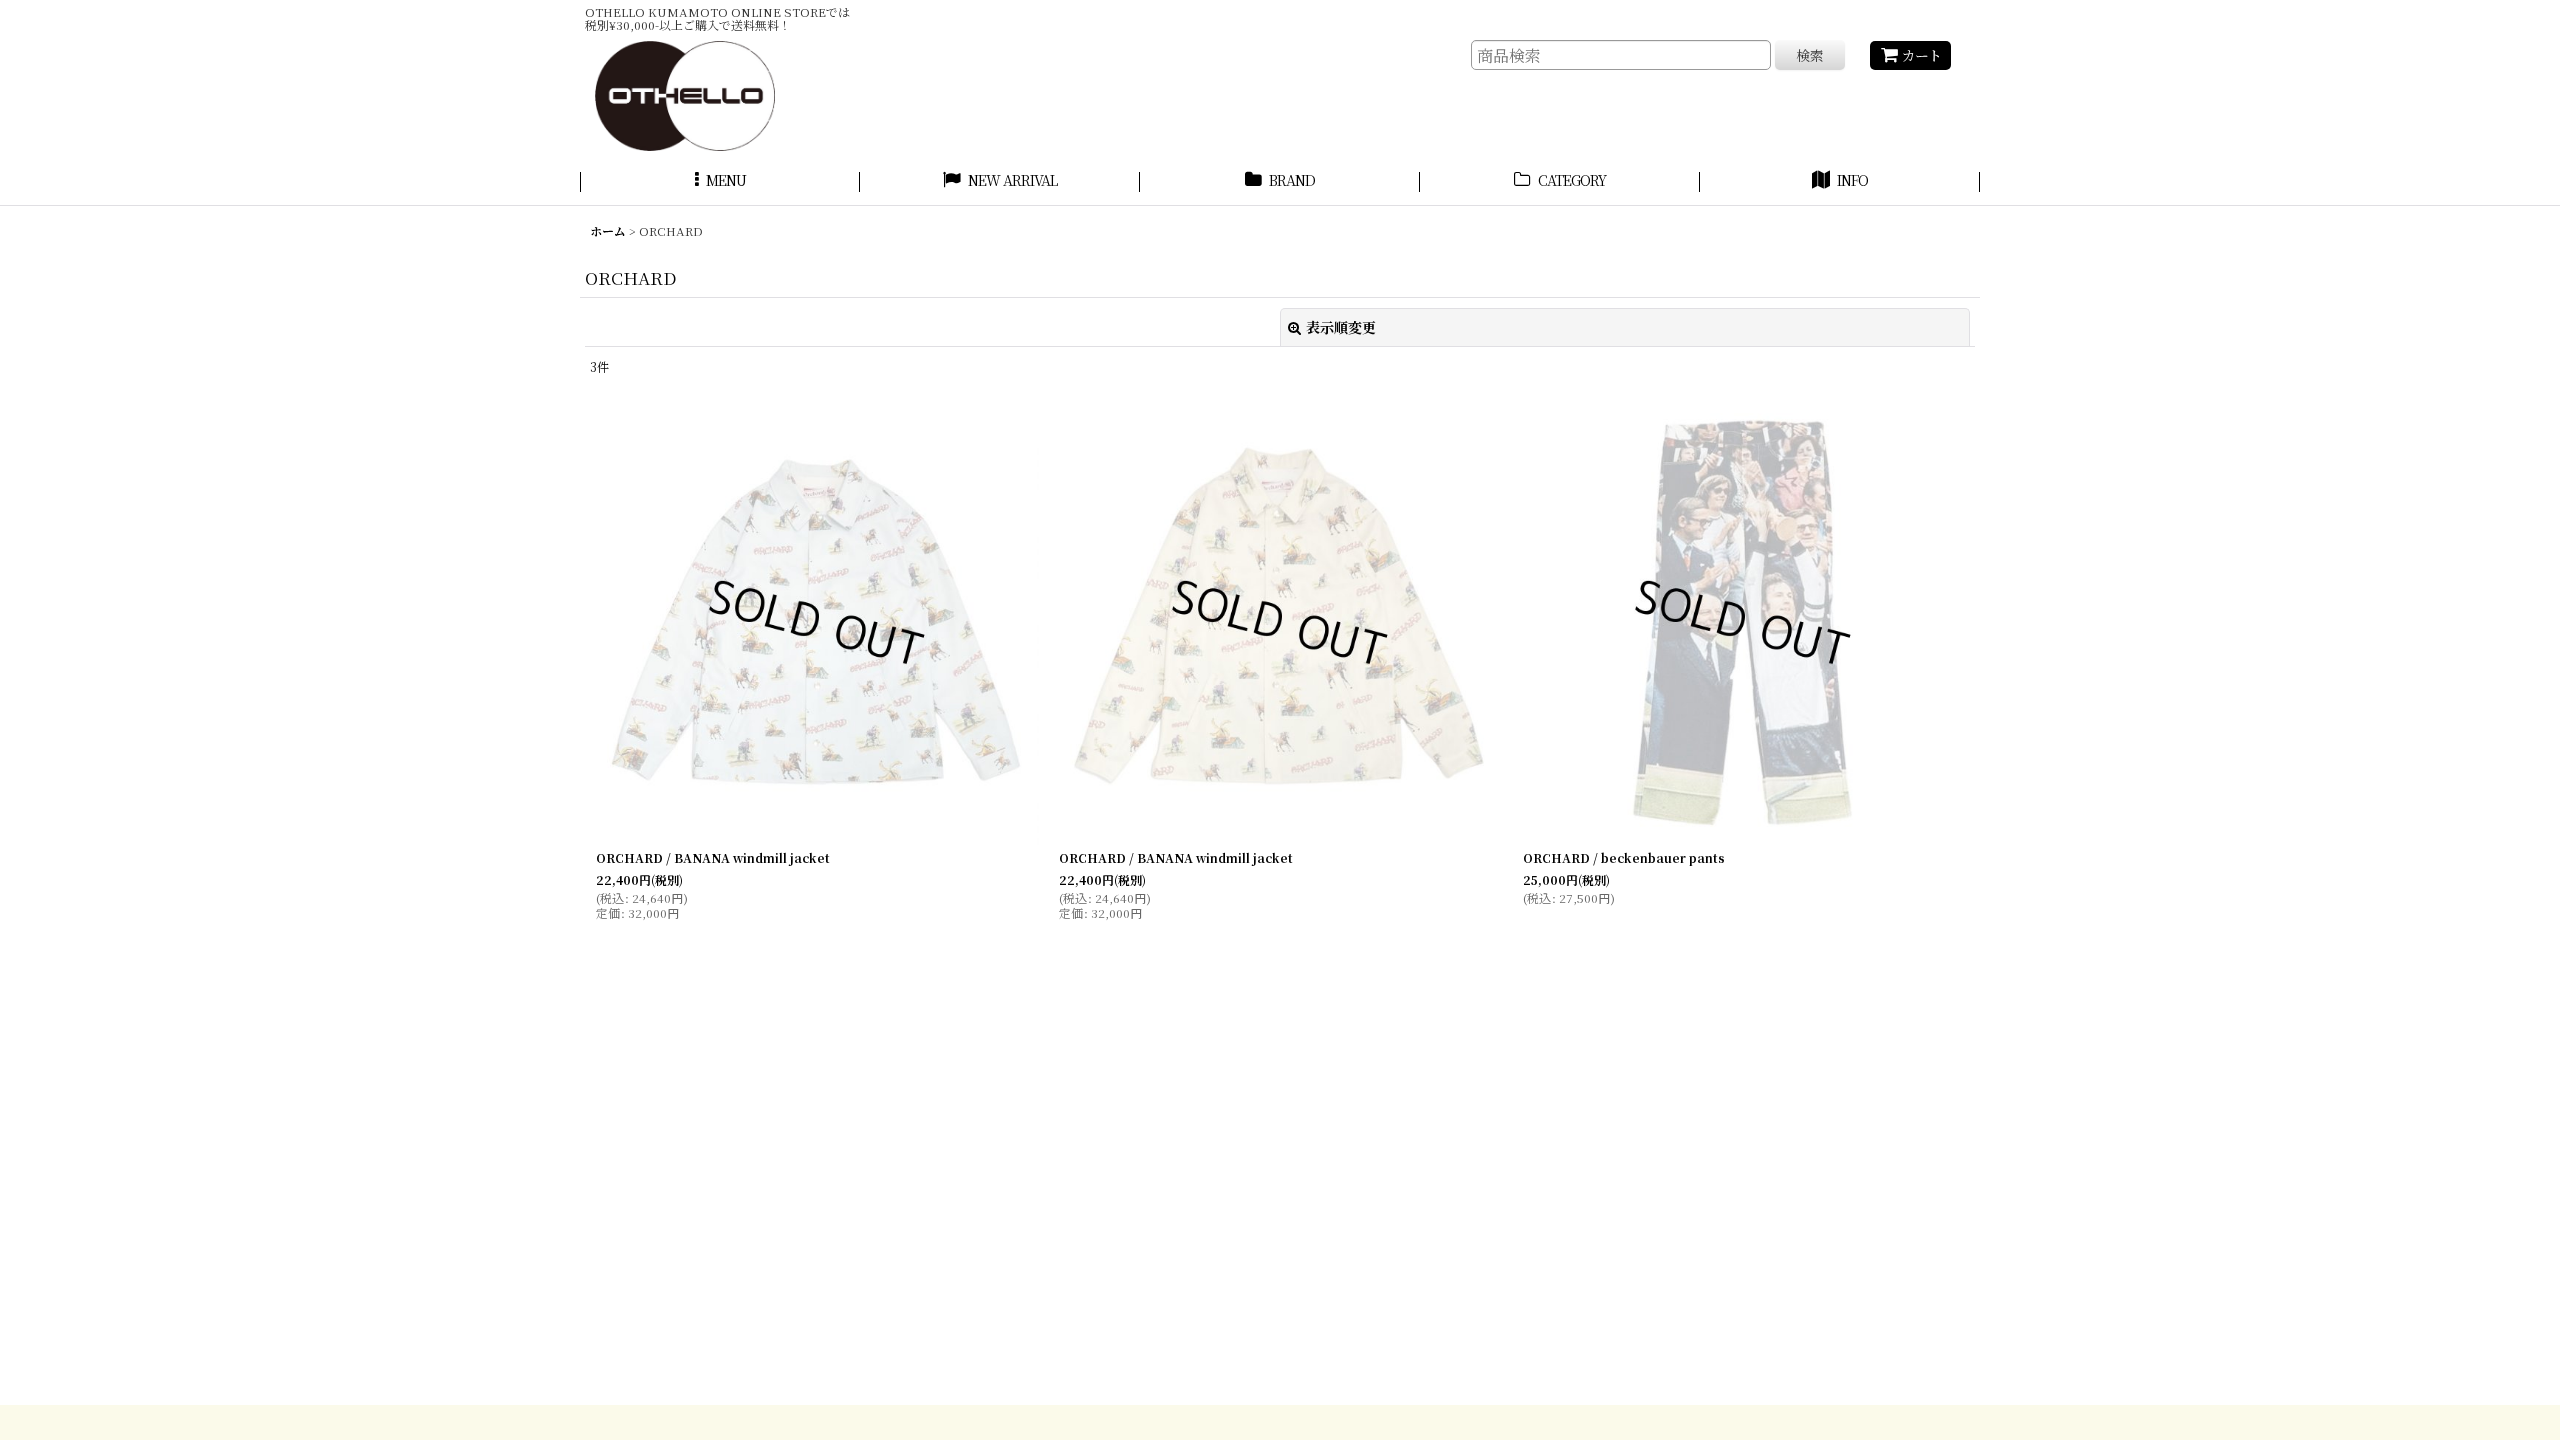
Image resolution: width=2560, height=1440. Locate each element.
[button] (720, 183)
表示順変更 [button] (1341, 327)
